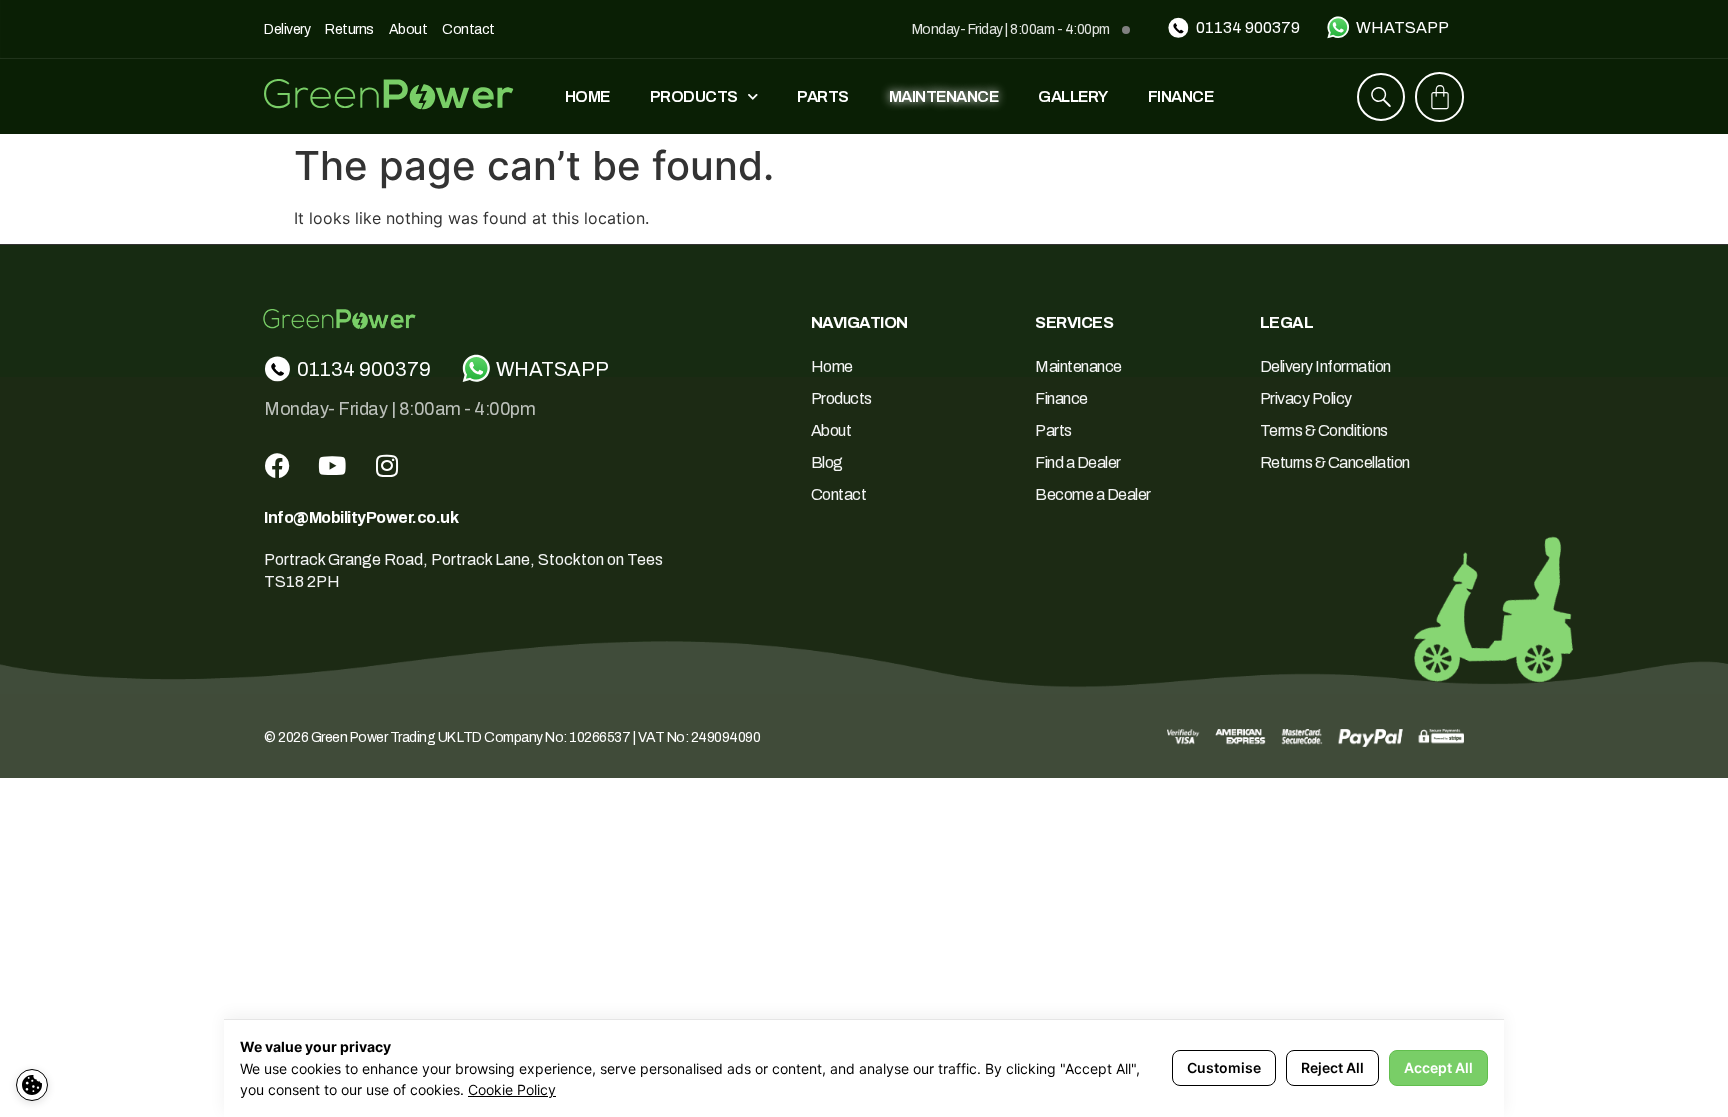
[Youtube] (332, 465)
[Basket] (1440, 97)
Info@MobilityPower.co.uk (361, 517)
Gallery (1073, 96)
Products (694, 96)
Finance (1181, 96)
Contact (468, 29)
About (408, 29)
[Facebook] (277, 465)
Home (587, 96)
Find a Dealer (1078, 462)
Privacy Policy (1306, 398)
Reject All (1332, 1067)
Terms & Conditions (1324, 430)
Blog (827, 462)
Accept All (1438, 1067)
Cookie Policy (512, 1089)
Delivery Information (1325, 366)
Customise (1224, 1067)
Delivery (287, 29)
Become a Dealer (1093, 494)
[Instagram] (387, 465)
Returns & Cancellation (1335, 462)
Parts (823, 96)
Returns (349, 29)
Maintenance (944, 96)
